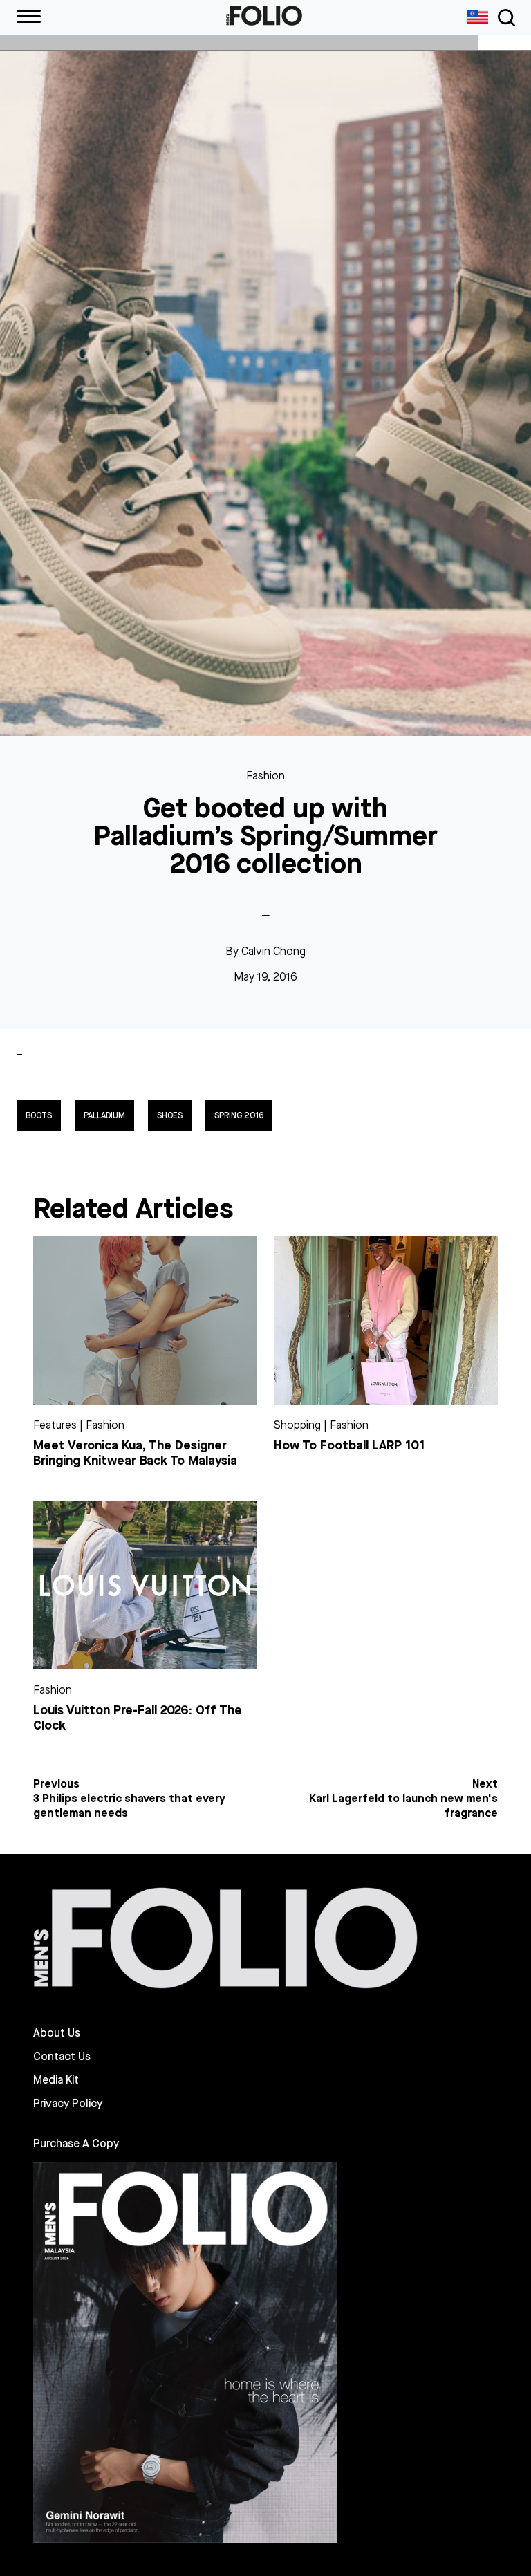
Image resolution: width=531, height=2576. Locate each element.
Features (55, 1425)
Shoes (170, 1115)
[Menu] (29, 17)
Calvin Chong (273, 951)
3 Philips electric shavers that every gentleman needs (129, 1806)
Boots (39, 1115)
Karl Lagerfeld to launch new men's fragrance (403, 1806)
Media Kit (56, 2080)
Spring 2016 (239, 1115)
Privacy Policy (68, 2104)
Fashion (265, 776)
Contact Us (62, 2057)
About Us (57, 2033)
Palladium (104, 1115)
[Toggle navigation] (504, 18)
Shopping (297, 1425)
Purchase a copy (76, 2143)
